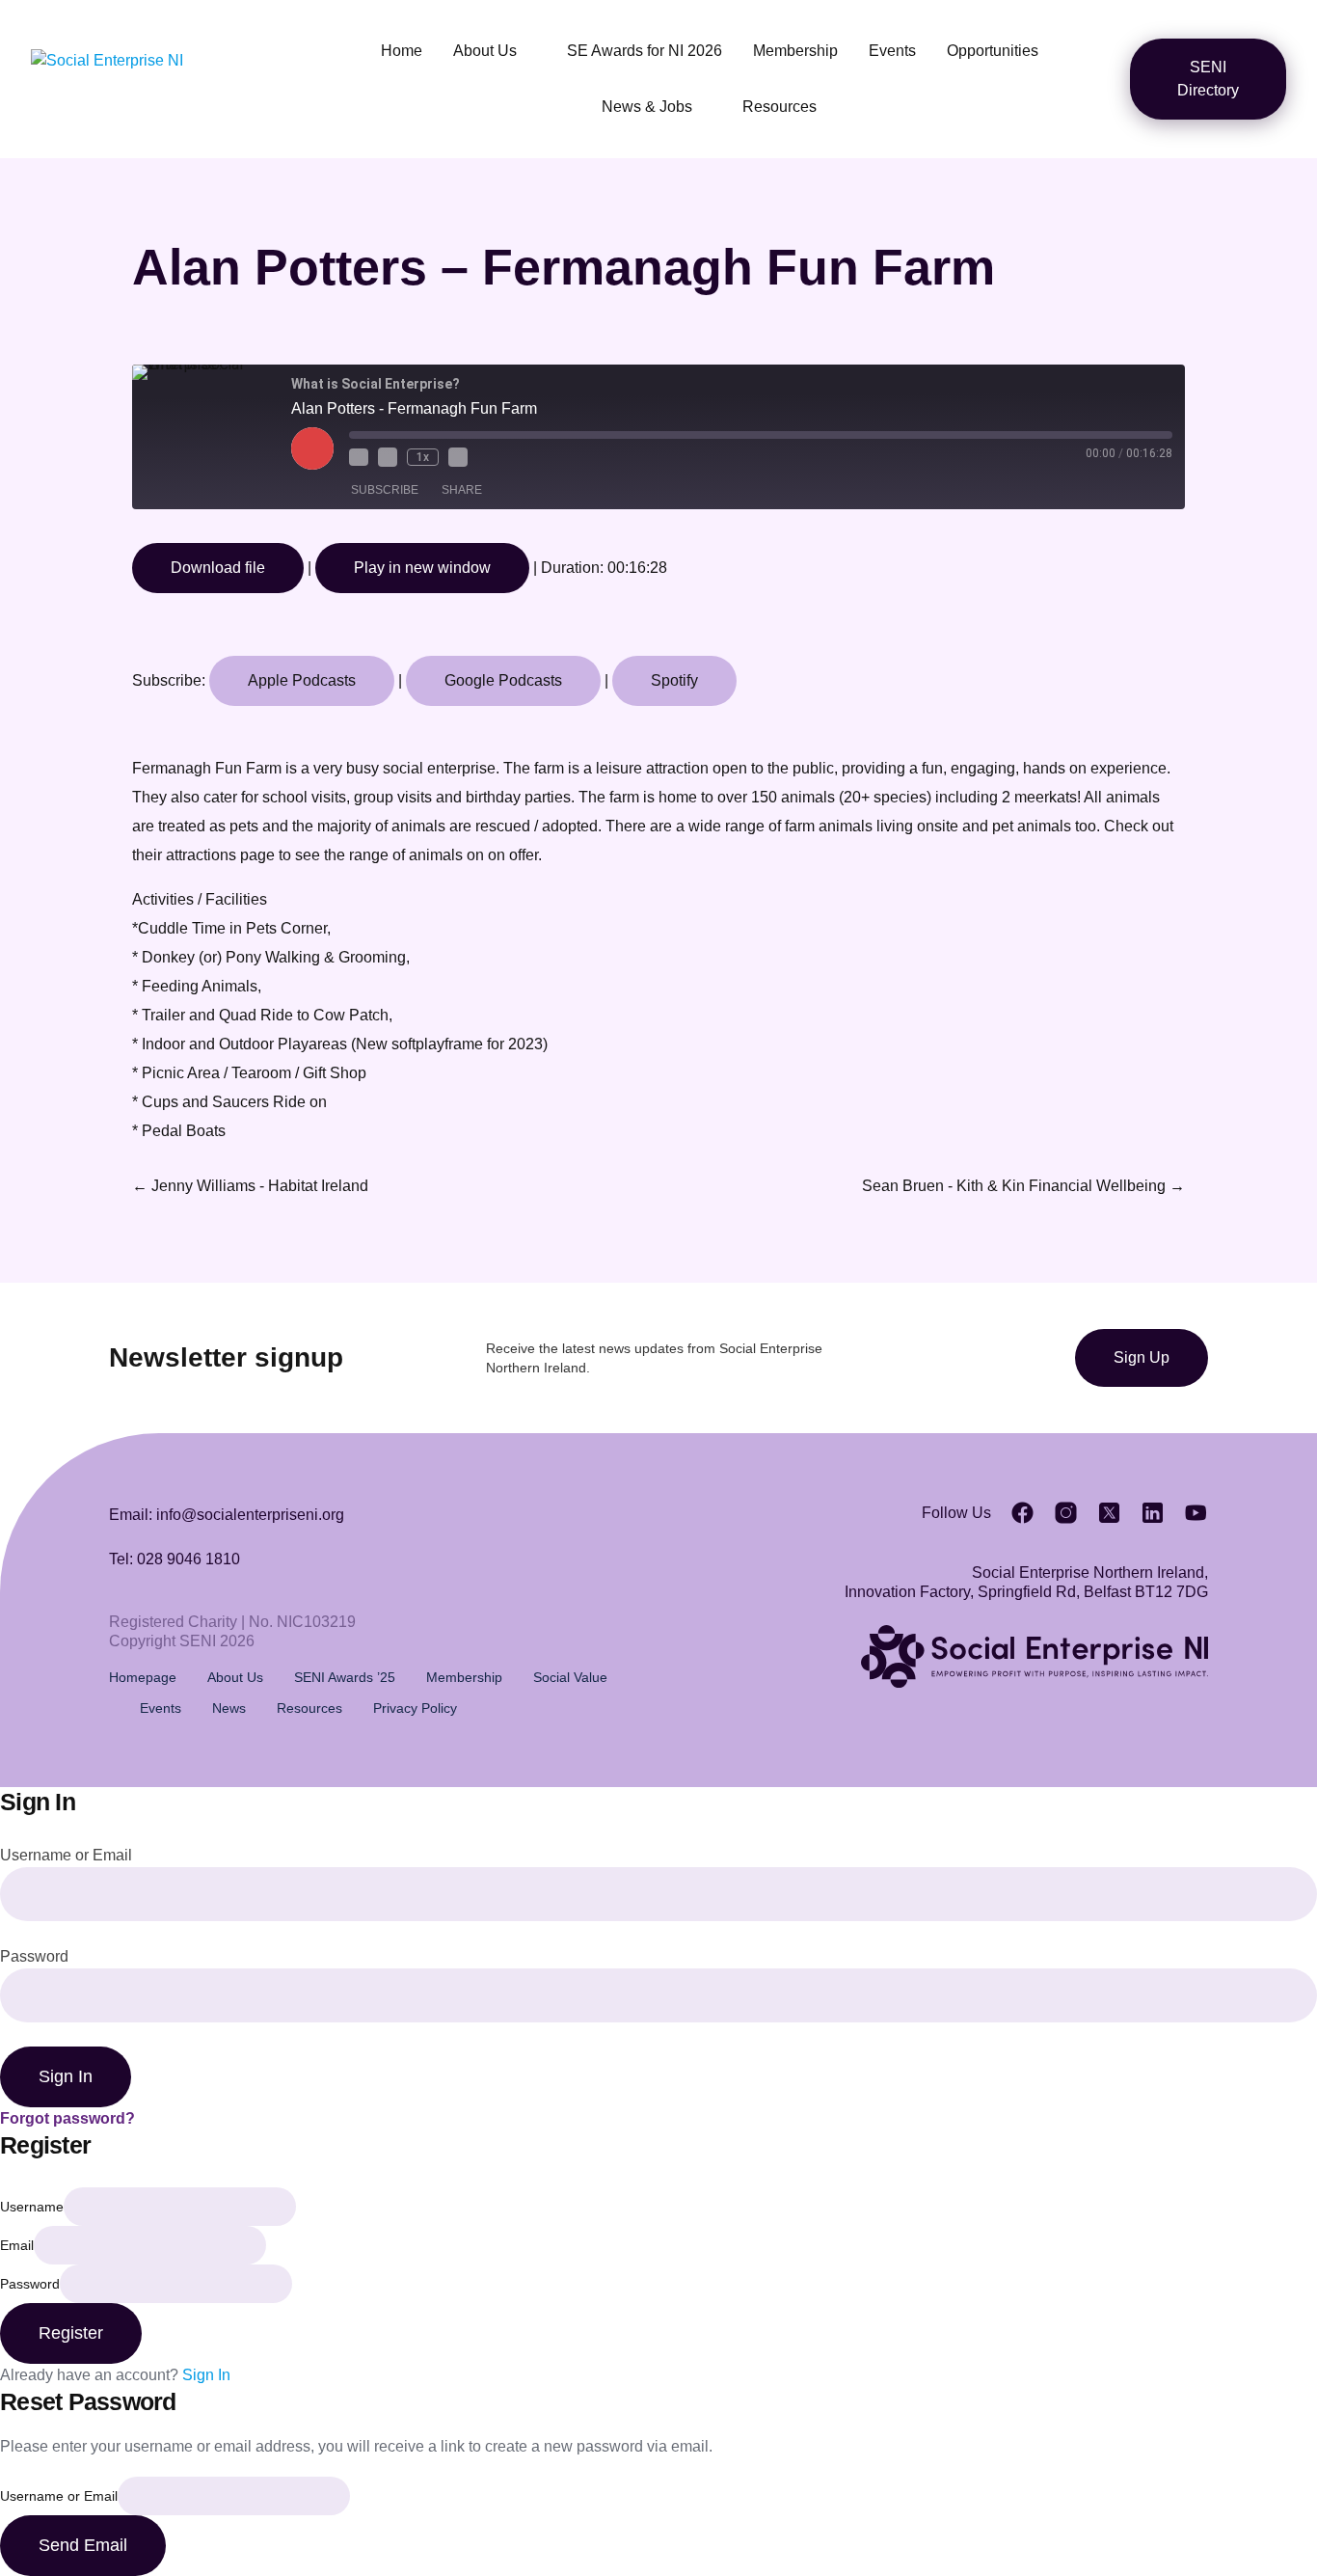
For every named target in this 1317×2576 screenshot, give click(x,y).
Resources (779, 107)
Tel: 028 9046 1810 (175, 1559)
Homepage (143, 1677)
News (229, 1708)
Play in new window (422, 568)
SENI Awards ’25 (345, 1677)
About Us (485, 51)
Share (462, 490)
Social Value (570, 1677)
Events (892, 51)
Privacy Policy (415, 1708)
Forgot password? (67, 2118)
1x (423, 457)
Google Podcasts (503, 680)
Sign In (206, 2375)
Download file (218, 568)
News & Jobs (647, 107)
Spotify (674, 680)
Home (402, 51)
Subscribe (385, 490)
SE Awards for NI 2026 (645, 51)
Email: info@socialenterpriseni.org (227, 1515)
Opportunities (993, 51)
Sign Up (1142, 1357)
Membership (795, 51)
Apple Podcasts (302, 680)
